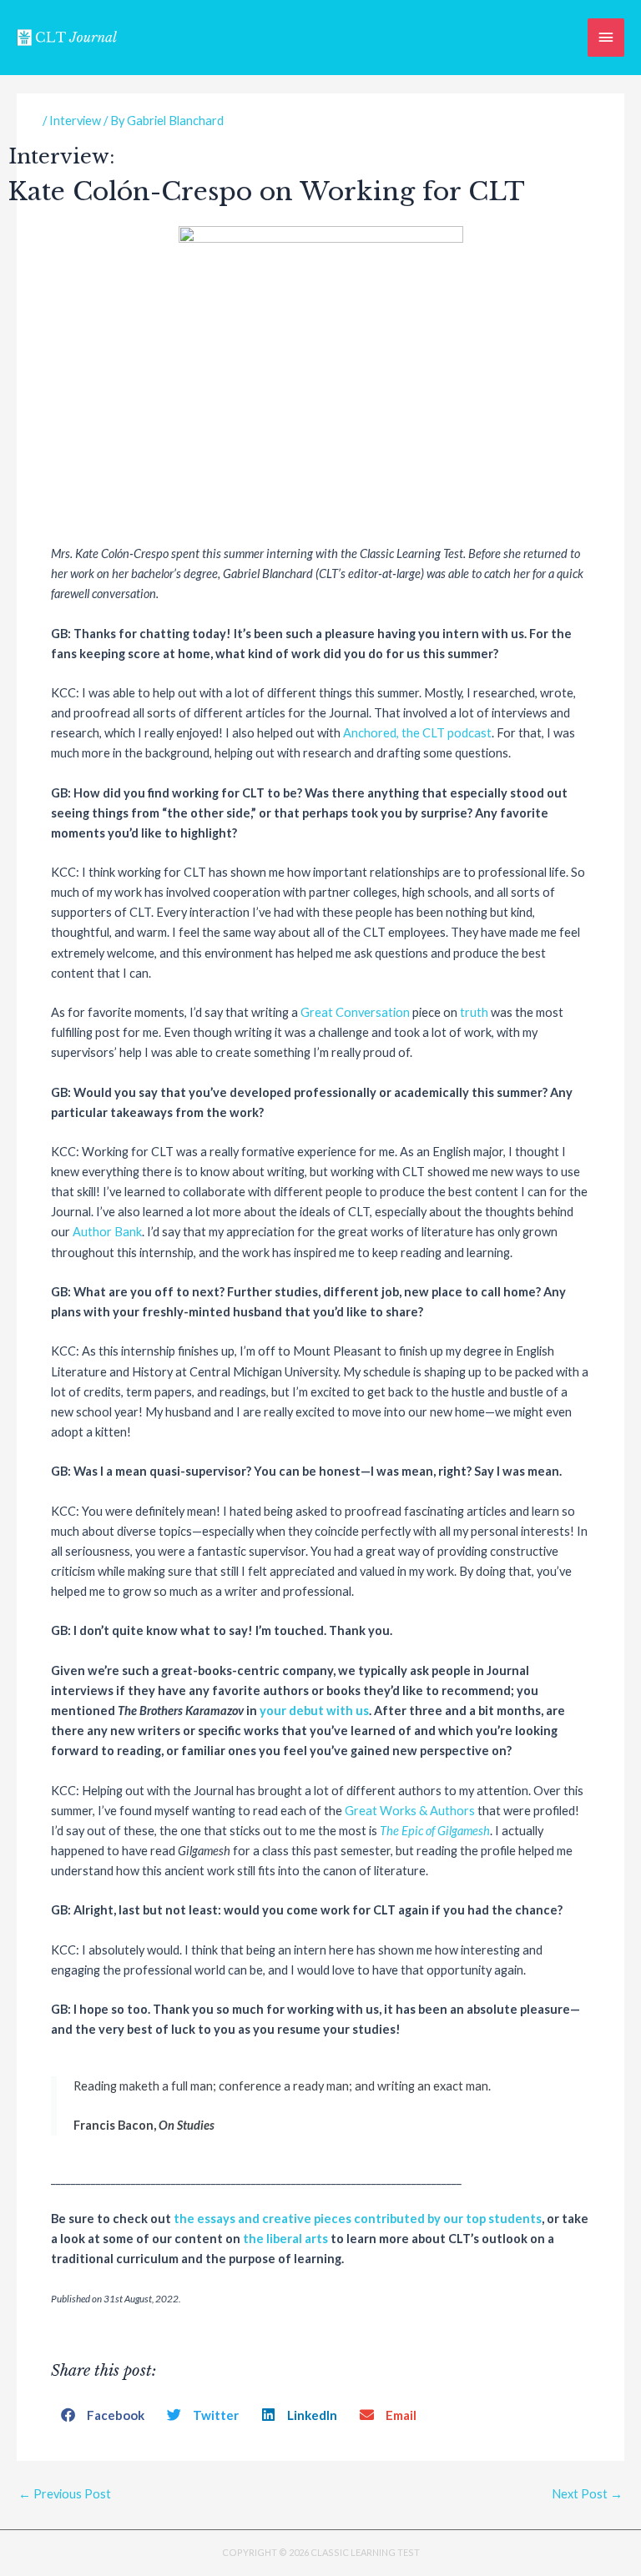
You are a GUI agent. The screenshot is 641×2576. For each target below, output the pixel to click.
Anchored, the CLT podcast (417, 733)
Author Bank (107, 1232)
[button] (104, 2415)
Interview (75, 121)
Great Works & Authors (410, 1811)
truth (474, 1012)
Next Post (587, 2494)
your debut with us (314, 1711)
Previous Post (65, 2494)
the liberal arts (285, 2239)
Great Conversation (355, 1012)
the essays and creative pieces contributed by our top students (358, 2219)
